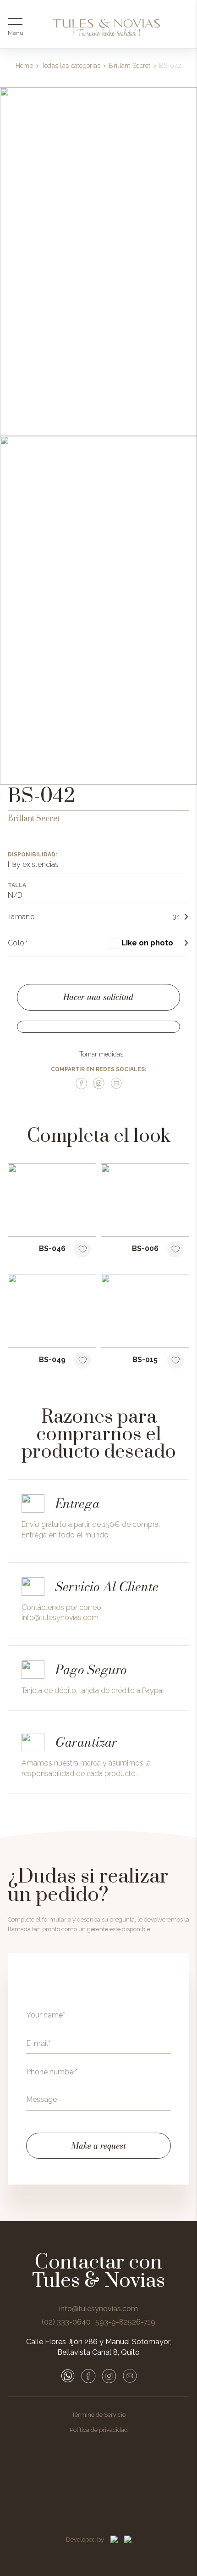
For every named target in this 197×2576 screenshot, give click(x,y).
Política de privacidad (99, 2430)
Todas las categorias (71, 66)
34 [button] (176, 917)
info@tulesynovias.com (60, 1618)
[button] (148, 943)
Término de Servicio (99, 2415)
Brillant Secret (129, 66)
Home (24, 66)
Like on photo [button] (147, 943)
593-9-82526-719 (125, 2322)
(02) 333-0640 (66, 2322)
